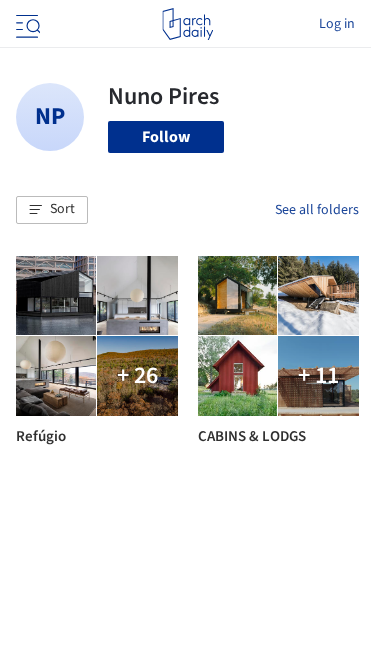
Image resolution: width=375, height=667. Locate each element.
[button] (52, 210)
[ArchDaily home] (187, 24)
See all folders (317, 210)
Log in (337, 24)
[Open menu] (26, 24)
